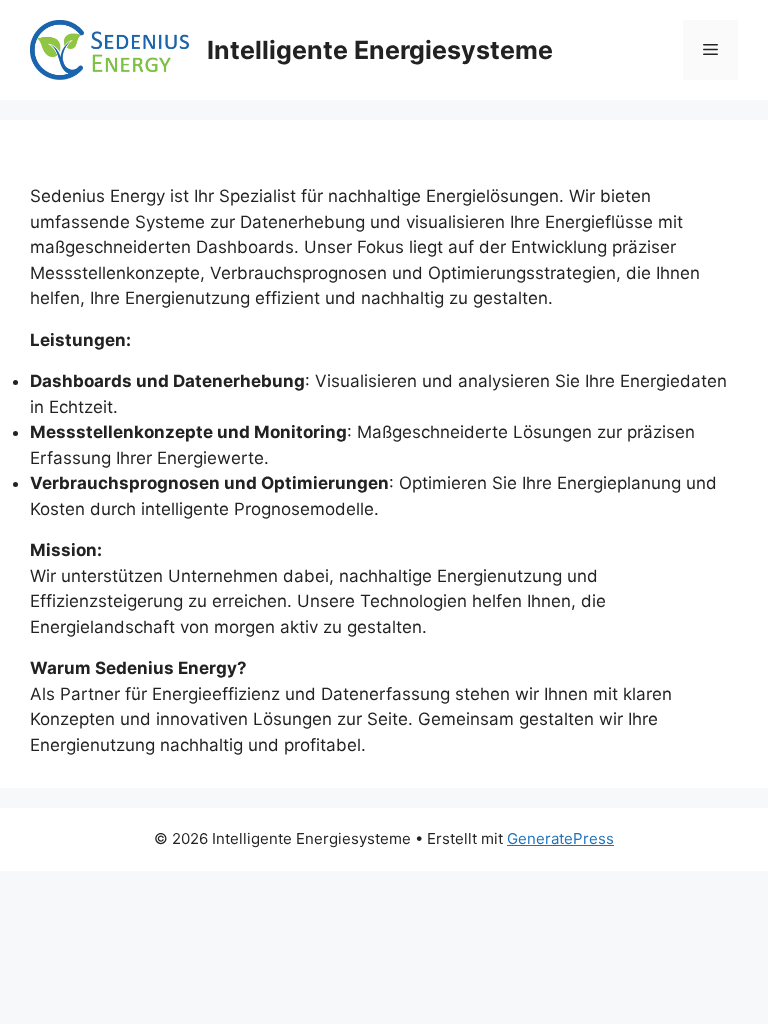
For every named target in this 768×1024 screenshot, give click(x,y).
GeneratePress (560, 838)
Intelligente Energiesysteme (380, 50)
